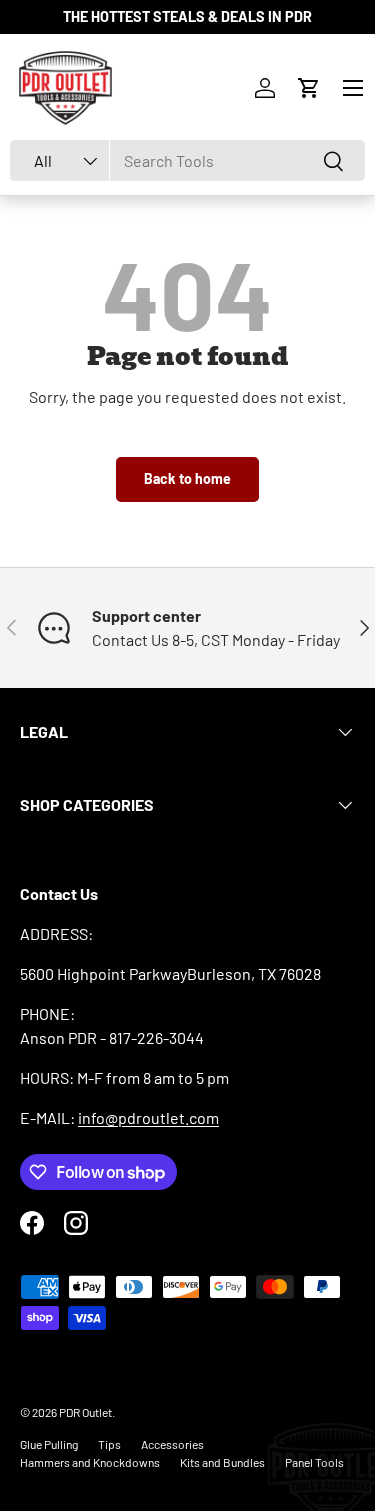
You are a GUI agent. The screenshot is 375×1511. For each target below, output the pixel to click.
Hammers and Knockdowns (90, 1462)
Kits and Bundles (222, 1462)
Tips (109, 1444)
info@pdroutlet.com (148, 1117)
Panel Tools (314, 1462)
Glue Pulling (49, 1444)
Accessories (172, 1444)
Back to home (187, 478)
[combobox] (187, 160)
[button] (309, 88)
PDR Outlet (85, 1412)
